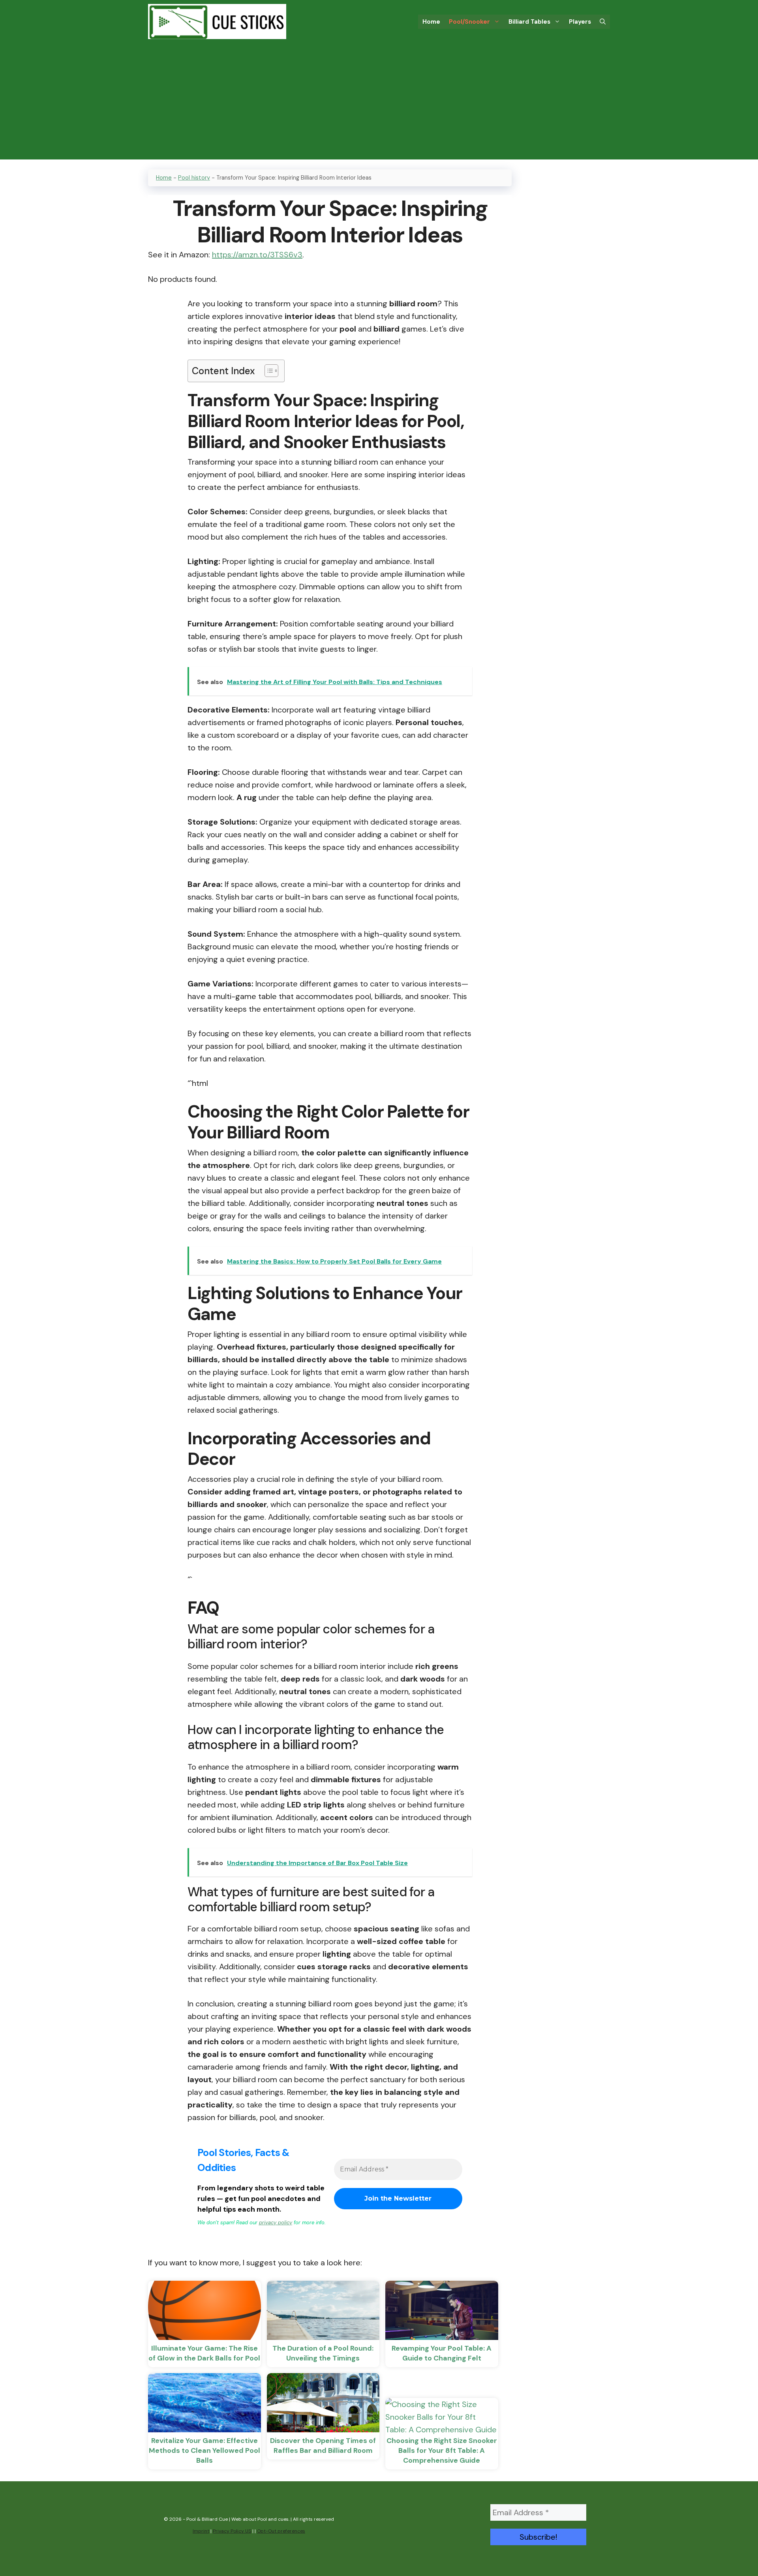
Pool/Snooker (469, 22)
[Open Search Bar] (603, 22)
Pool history (194, 178)
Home (431, 22)
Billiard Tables (529, 22)
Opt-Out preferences (281, 2531)
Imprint (201, 2531)
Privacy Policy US (232, 2531)
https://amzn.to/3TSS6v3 (257, 255)
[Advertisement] (379, 104)
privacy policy (276, 2223)
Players (580, 22)
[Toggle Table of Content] (267, 371)
